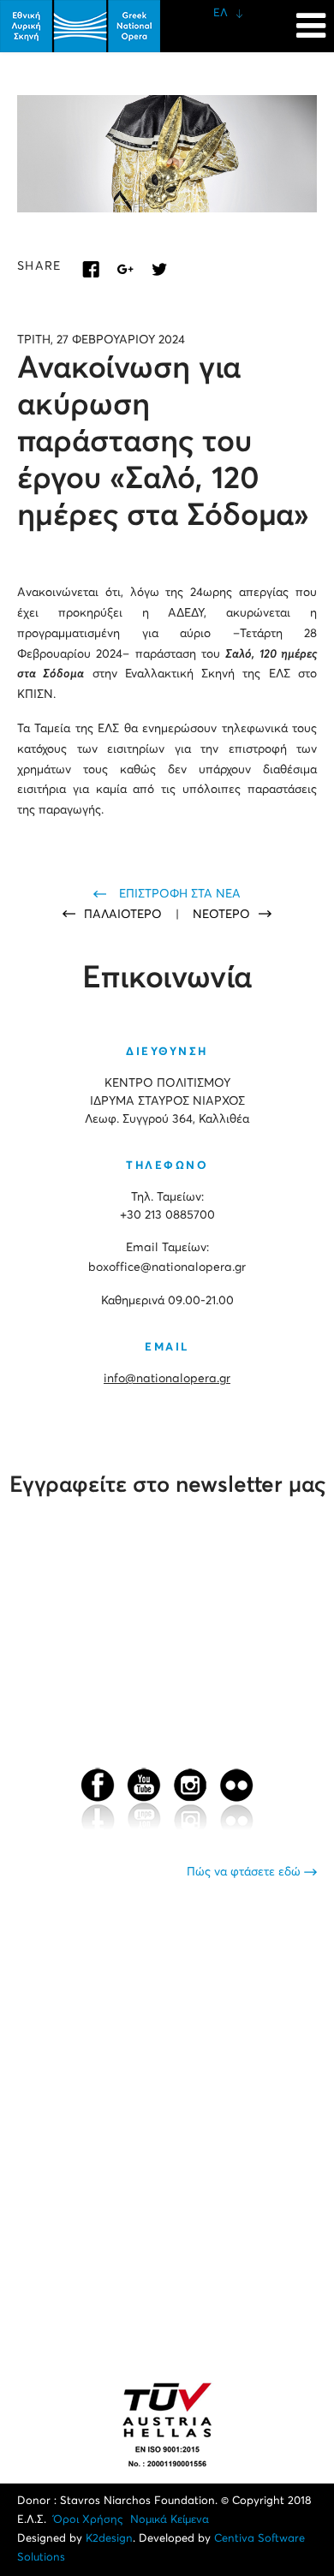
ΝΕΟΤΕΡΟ (221, 915)
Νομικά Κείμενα (170, 2520)
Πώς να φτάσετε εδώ (245, 1872)
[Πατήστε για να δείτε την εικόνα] (167, 154)
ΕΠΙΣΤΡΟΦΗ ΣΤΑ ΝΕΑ (180, 894)
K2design (109, 2539)
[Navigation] (311, 17)
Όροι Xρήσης (88, 2520)
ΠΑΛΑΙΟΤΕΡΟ (125, 915)
